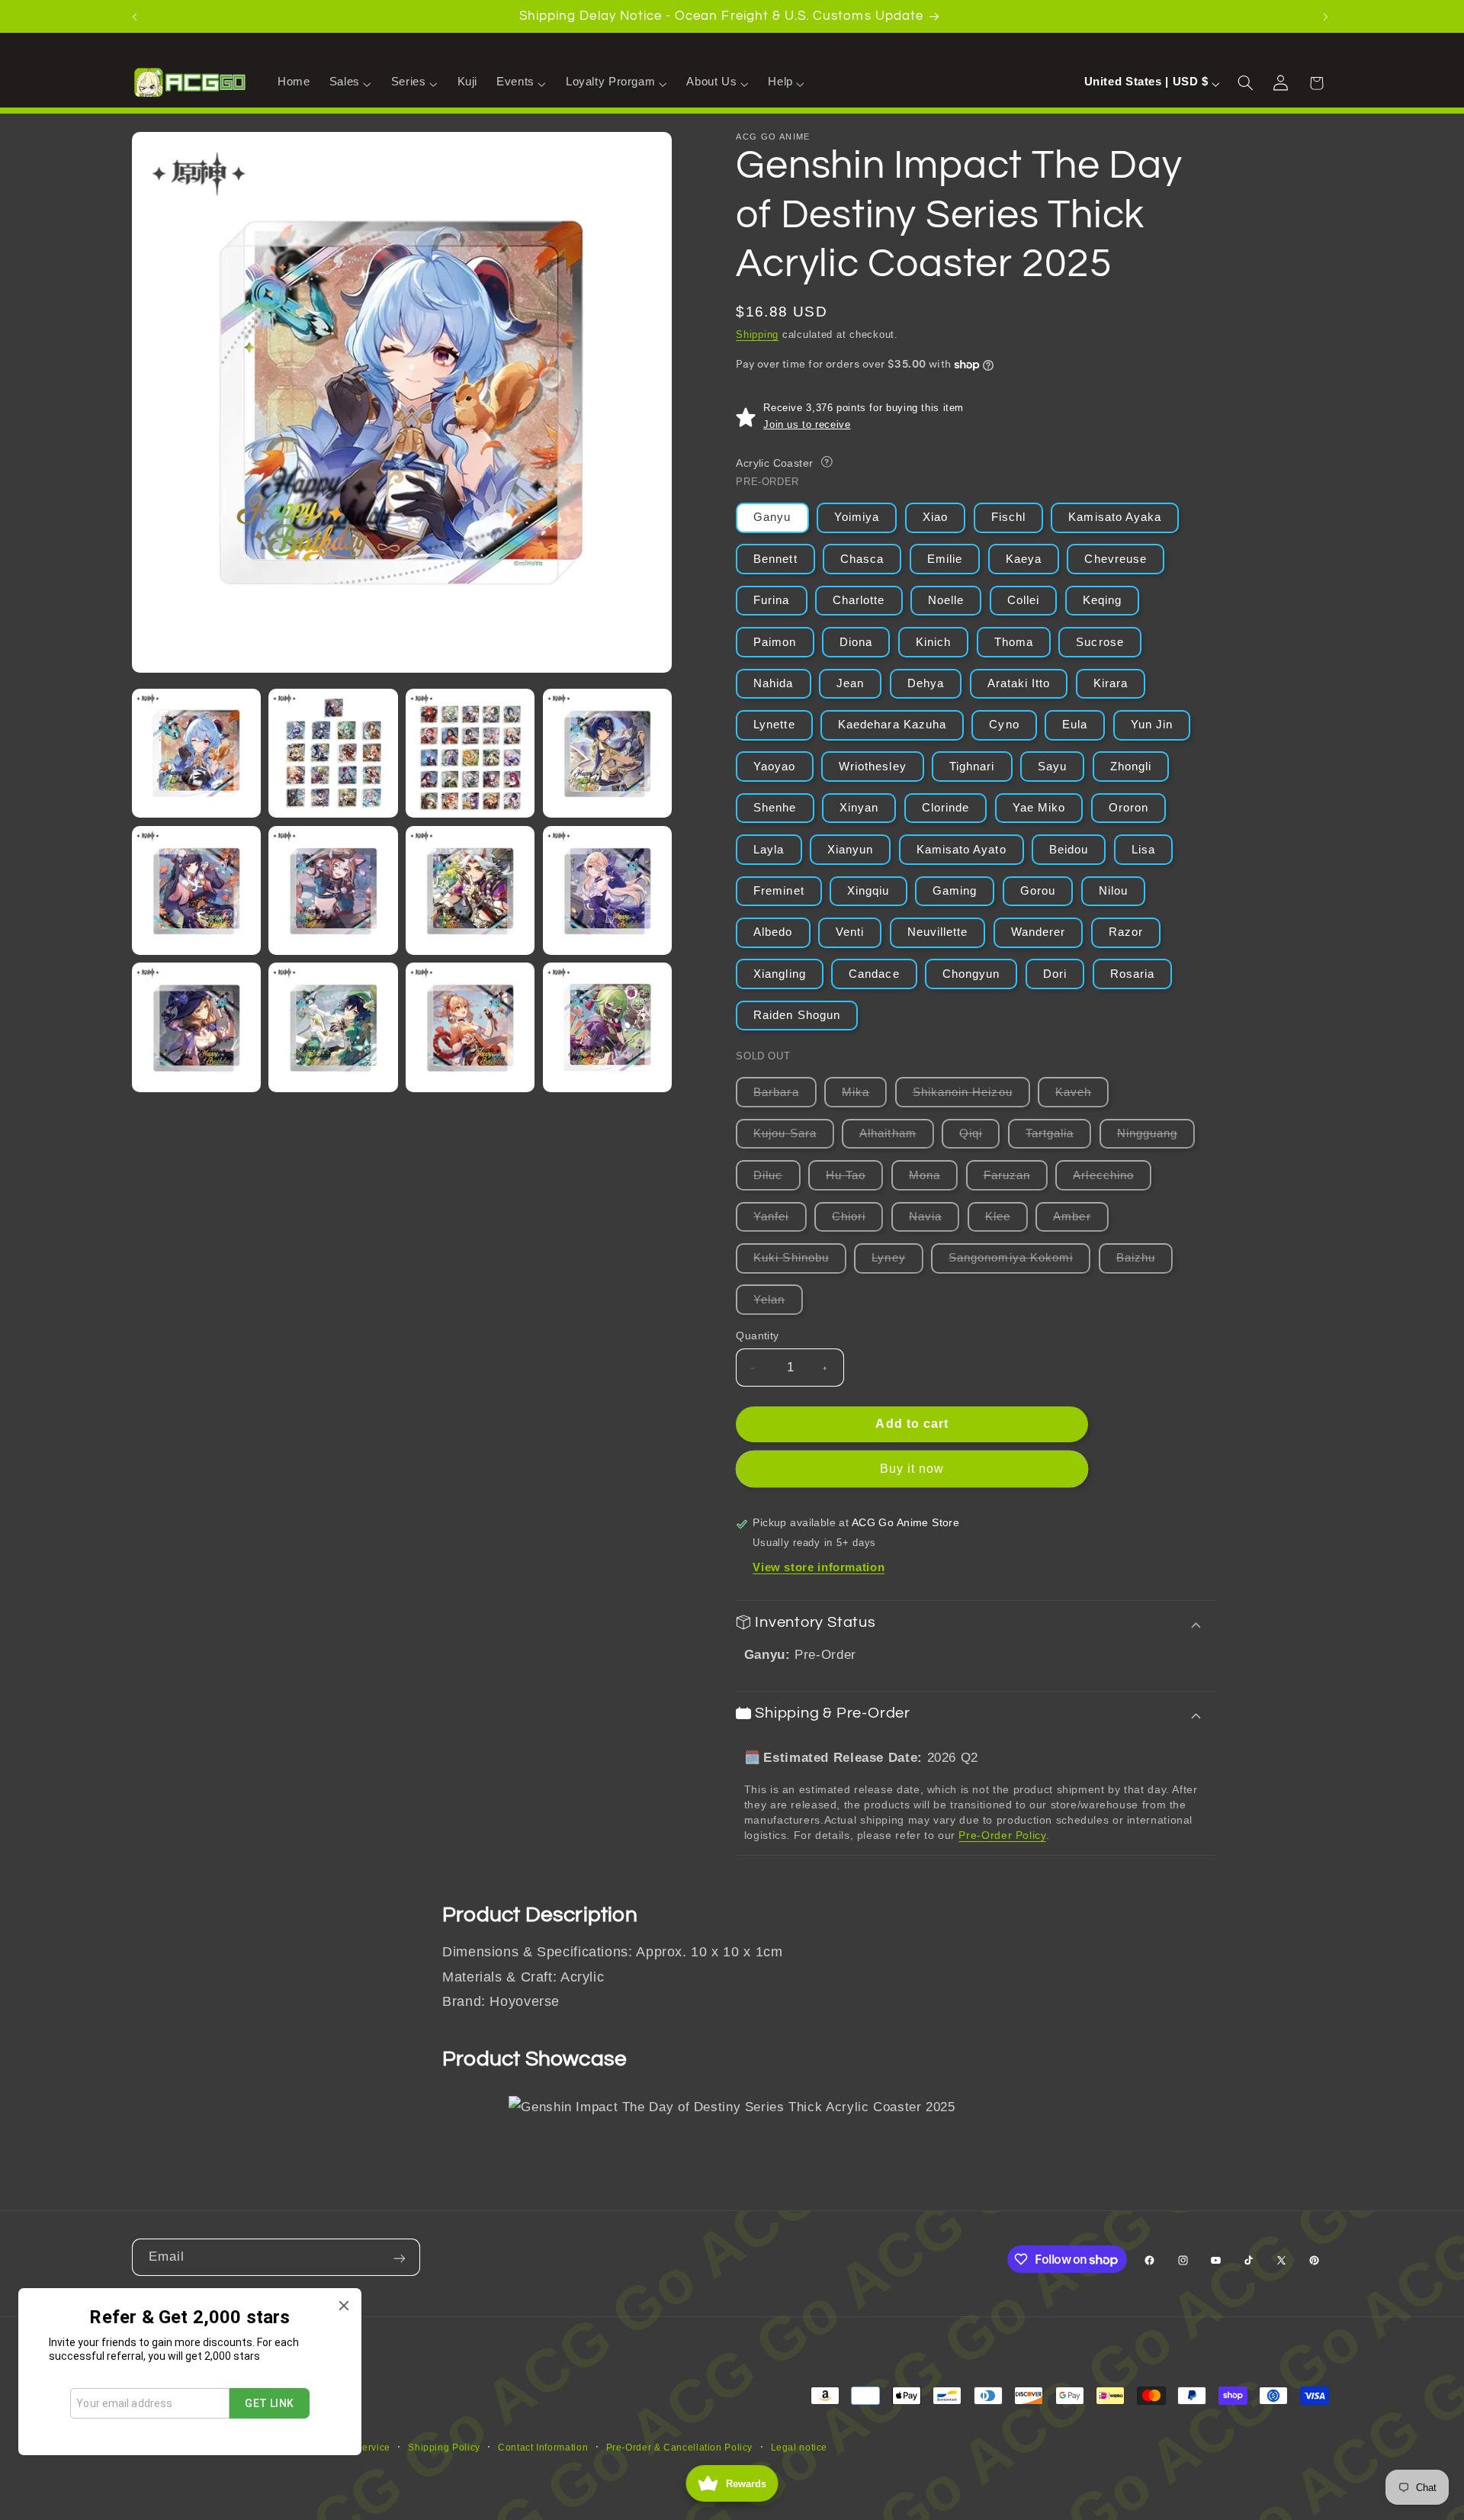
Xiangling (779, 974)
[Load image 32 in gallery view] (470, 890)
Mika (864, 1096)
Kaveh (1082, 1096)
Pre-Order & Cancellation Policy (680, 2448)
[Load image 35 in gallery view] (333, 1027)
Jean (850, 683)
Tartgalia (1058, 1138)
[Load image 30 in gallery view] (196, 890)
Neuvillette (938, 933)
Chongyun (971, 974)
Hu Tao (854, 1180)
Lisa (1143, 850)
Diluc (777, 1180)
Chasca (862, 559)
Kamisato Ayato (962, 850)
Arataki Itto (1019, 683)
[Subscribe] (401, 2257)
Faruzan (1016, 1180)
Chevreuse (1115, 559)
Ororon (1128, 808)
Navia (934, 1221)
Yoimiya (857, 518)
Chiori (857, 1221)
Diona (856, 642)
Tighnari (972, 767)
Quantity (757, 1336)
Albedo (773, 933)
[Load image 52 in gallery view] (607, 1027)
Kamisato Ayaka (1115, 518)
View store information (819, 1568)
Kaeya (1024, 559)
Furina (771, 601)
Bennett (775, 559)
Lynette (774, 725)
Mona (933, 1180)
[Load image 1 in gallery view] (196, 753)
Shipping (757, 335)
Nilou (1113, 891)
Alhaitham (896, 1138)
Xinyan (859, 808)
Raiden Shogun (797, 1015)
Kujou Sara (794, 1138)
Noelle (946, 601)
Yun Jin (1152, 725)
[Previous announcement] (136, 16)
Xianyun (850, 850)
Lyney (897, 1263)
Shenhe (775, 808)
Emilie (945, 559)
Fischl (1008, 518)
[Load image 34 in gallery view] (196, 1027)
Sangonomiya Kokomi (1019, 1263)
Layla (769, 850)
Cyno (1004, 725)
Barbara (785, 1096)
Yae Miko (1039, 808)
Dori (1055, 974)
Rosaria (1132, 974)
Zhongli (1131, 767)
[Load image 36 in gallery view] (470, 1027)
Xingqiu (868, 891)
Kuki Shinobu (800, 1263)
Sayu (1052, 767)
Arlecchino (1112, 1180)
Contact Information (543, 2448)
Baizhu (1145, 1263)
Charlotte (859, 601)
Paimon (775, 642)
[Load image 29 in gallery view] (607, 753)
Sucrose (1100, 642)
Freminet (779, 891)
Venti (850, 933)
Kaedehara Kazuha (892, 725)
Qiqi (979, 1138)
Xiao (935, 518)
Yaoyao (774, 767)
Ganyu (772, 518)
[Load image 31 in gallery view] (333, 890)
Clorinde (945, 808)
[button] (350, 82)
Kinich (933, 642)
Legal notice (799, 2448)
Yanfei (780, 1221)
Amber (1080, 1221)
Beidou (1069, 850)
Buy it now (912, 1469)
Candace (874, 974)
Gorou (1038, 891)
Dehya (926, 683)
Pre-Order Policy (1002, 1835)
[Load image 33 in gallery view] (607, 890)
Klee (1006, 1221)
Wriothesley (873, 767)
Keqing (1102, 601)
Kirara (1111, 683)
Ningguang (1156, 1138)
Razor (1126, 933)
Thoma (1014, 642)
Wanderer (1038, 933)
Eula (1075, 725)
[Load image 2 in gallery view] (333, 753)
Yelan (778, 1304)
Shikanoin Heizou (971, 1096)
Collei (1023, 601)
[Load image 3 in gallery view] (470, 753)
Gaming (955, 891)
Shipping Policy (444, 2448)
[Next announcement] (1328, 16)
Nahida (773, 683)
